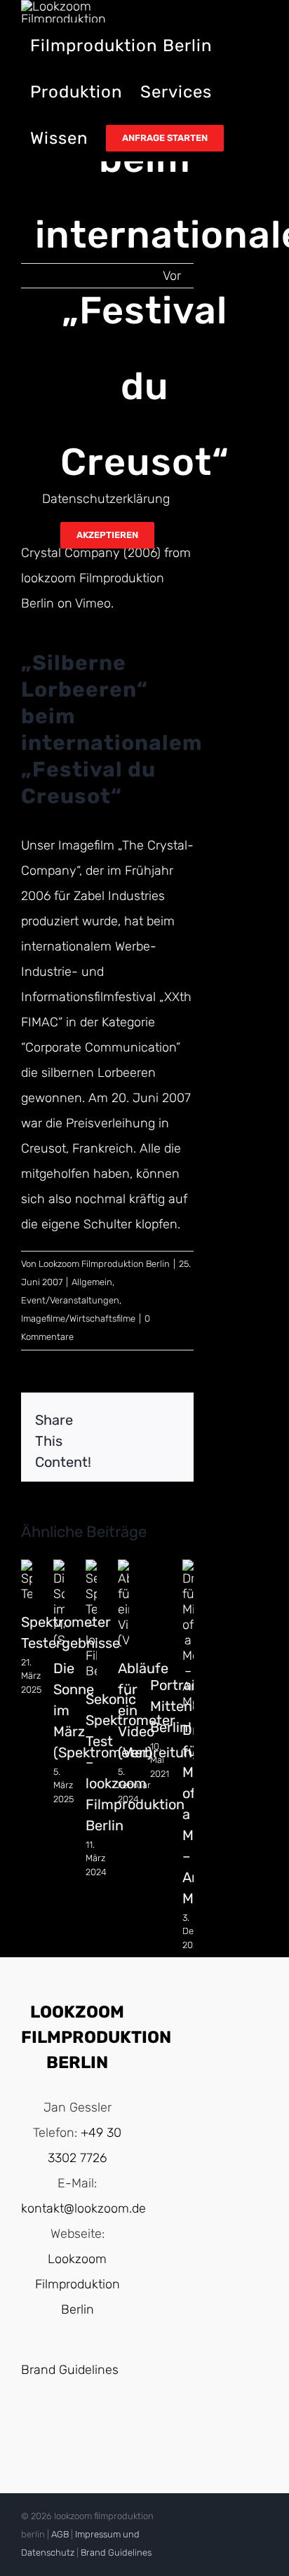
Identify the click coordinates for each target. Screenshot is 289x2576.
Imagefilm (86, 845)
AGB (60, 2534)
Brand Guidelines (70, 2370)
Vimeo (93, 603)
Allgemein (92, 1282)
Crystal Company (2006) (91, 553)
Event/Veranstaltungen (70, 1300)
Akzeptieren (107, 535)
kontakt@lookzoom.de (83, 2208)
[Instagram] (91, 2428)
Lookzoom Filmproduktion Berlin (104, 1264)
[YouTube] (63, 2428)
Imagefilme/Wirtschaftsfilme (78, 1319)
